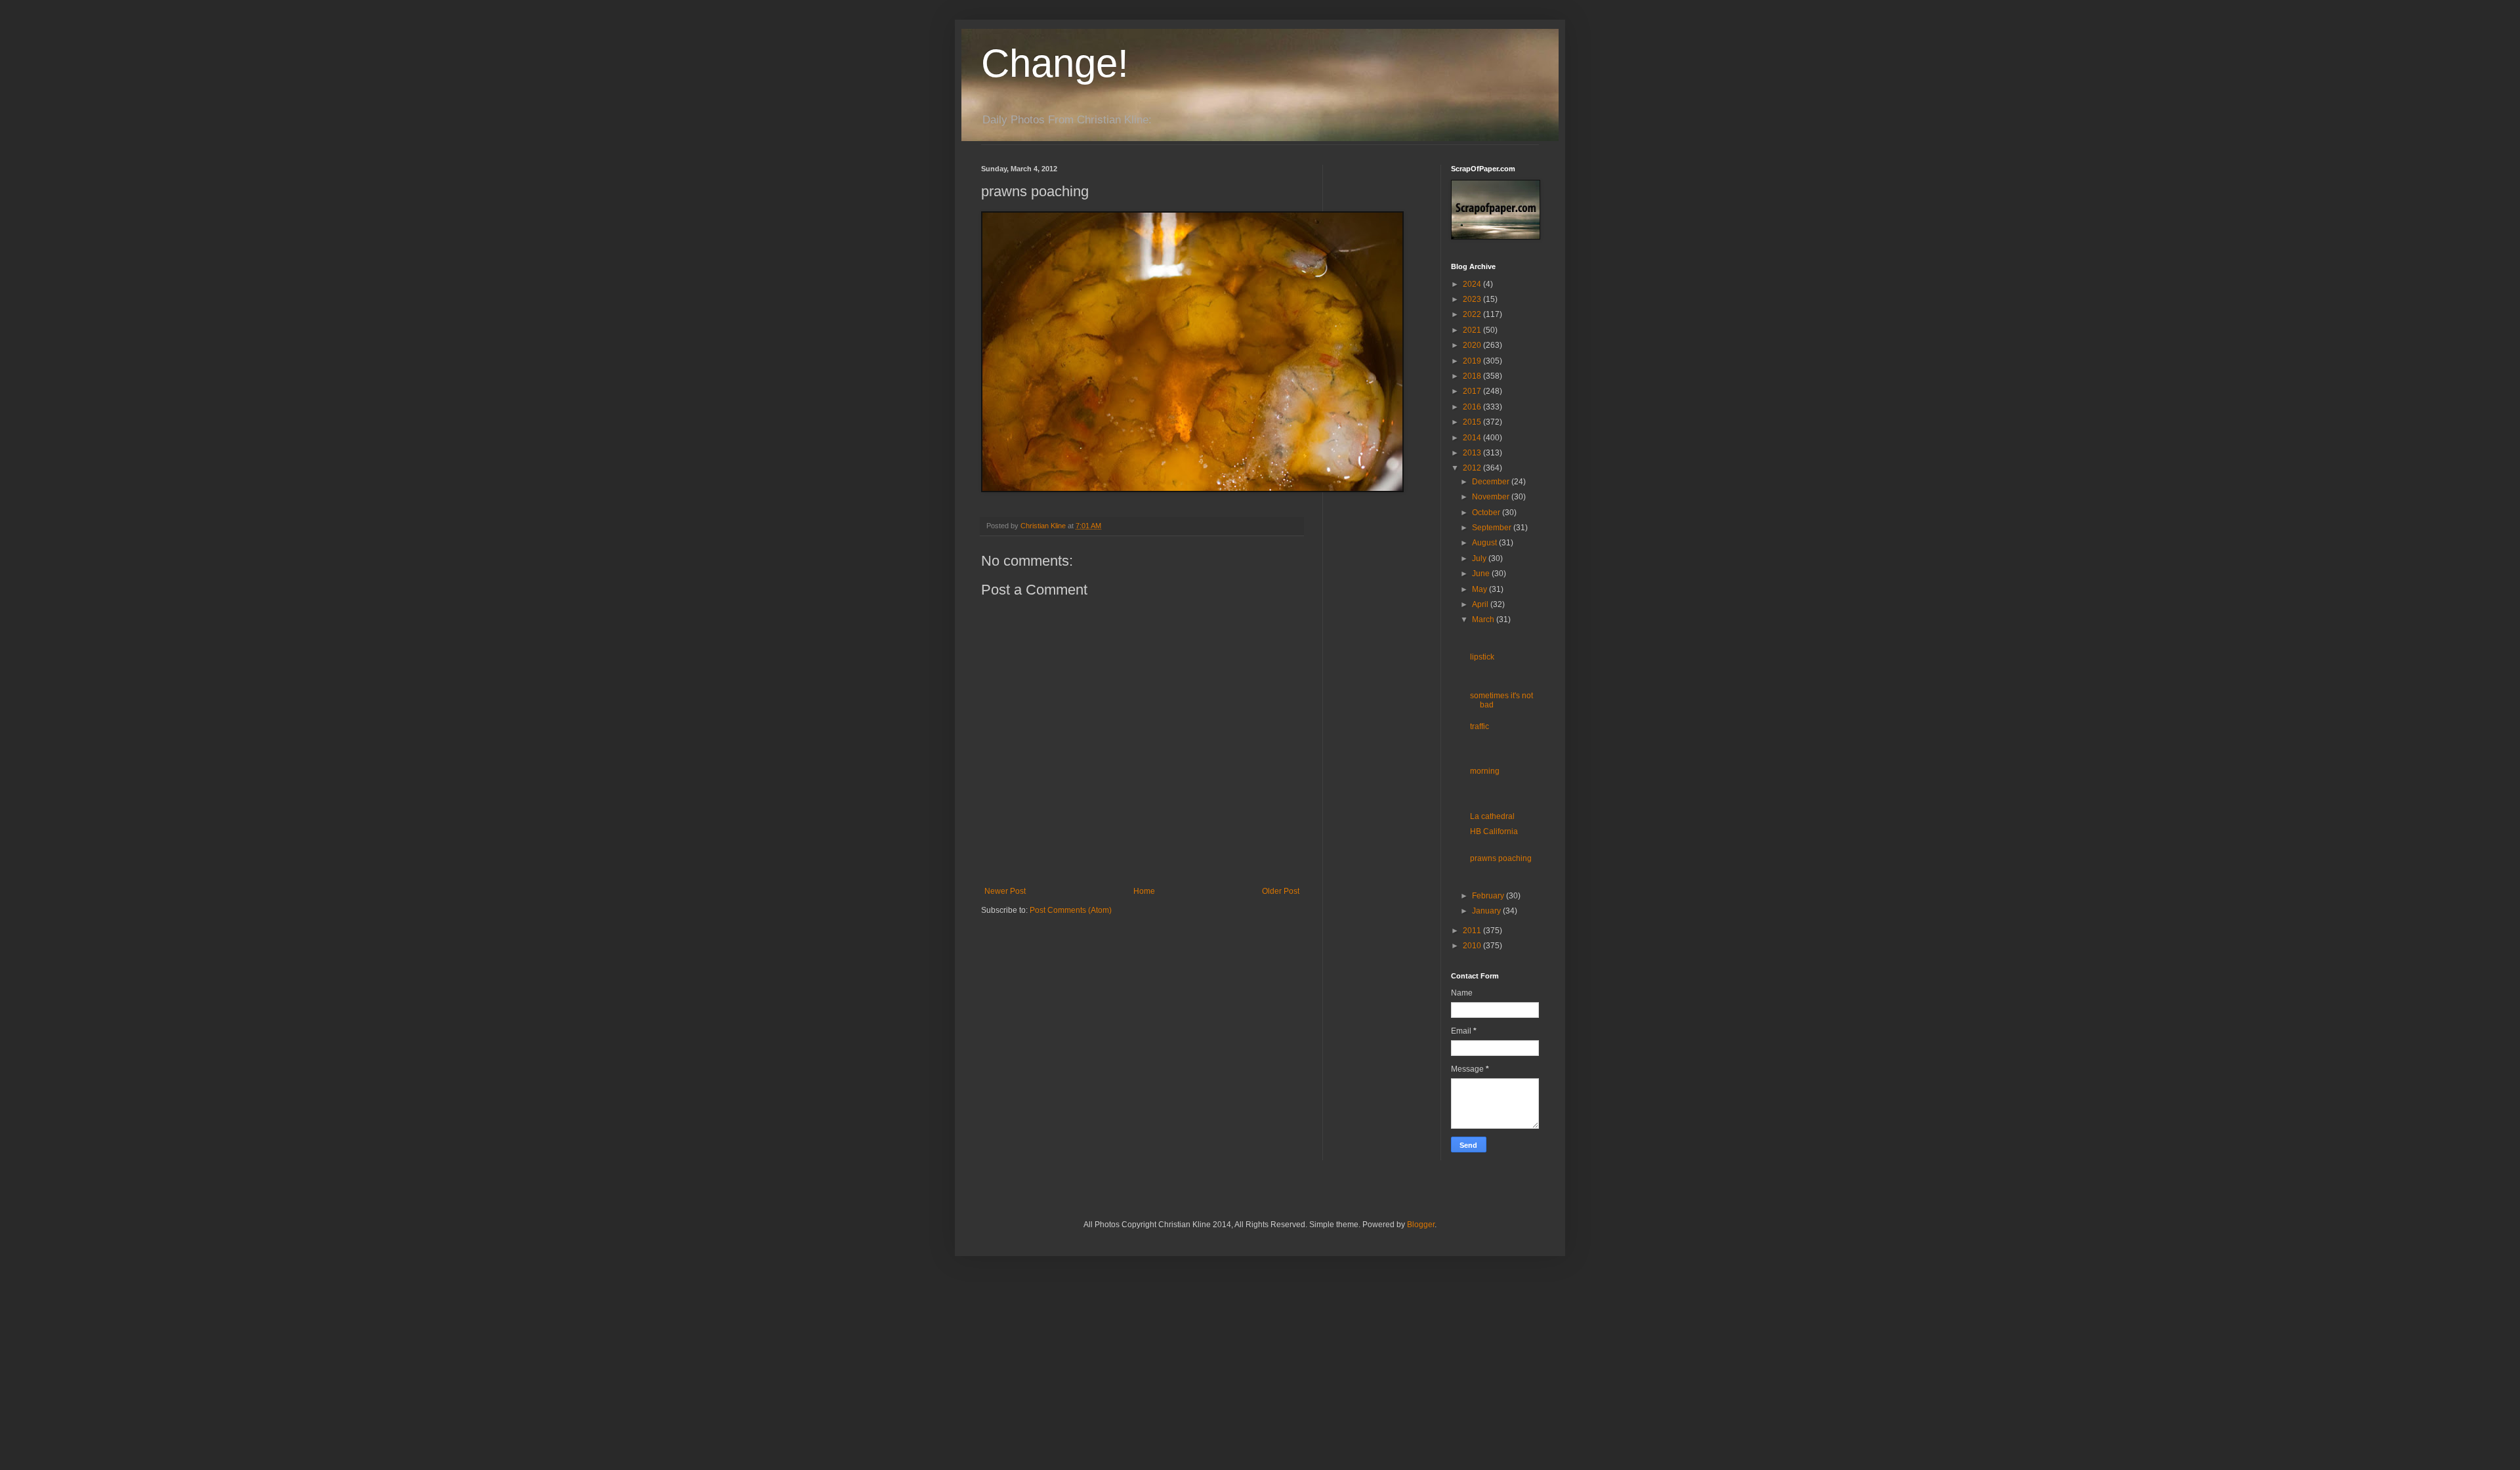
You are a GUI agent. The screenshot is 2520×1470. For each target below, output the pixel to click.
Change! (1055, 63)
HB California (1494, 831)
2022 (1473, 314)
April (1481, 604)
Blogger (1421, 1225)
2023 (1473, 299)
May (1480, 589)
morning (1485, 771)
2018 (1473, 376)
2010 (1473, 946)
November (1492, 497)
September (1493, 528)
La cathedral (1492, 816)
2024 (1473, 284)
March (1484, 619)
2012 (1473, 468)
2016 (1473, 407)
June (1482, 574)
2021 (1473, 330)
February (1489, 896)
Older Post (1281, 891)
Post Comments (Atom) (1071, 910)
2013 (1473, 453)
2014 (1473, 438)
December (1492, 482)
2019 (1473, 361)
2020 (1473, 345)
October (1487, 513)
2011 (1473, 931)
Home (1144, 891)
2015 (1473, 422)
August (1485, 543)
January (1487, 911)
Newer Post (1005, 891)
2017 (1473, 391)
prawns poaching (1501, 858)
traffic (1480, 726)
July (1480, 558)
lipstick (1482, 657)
